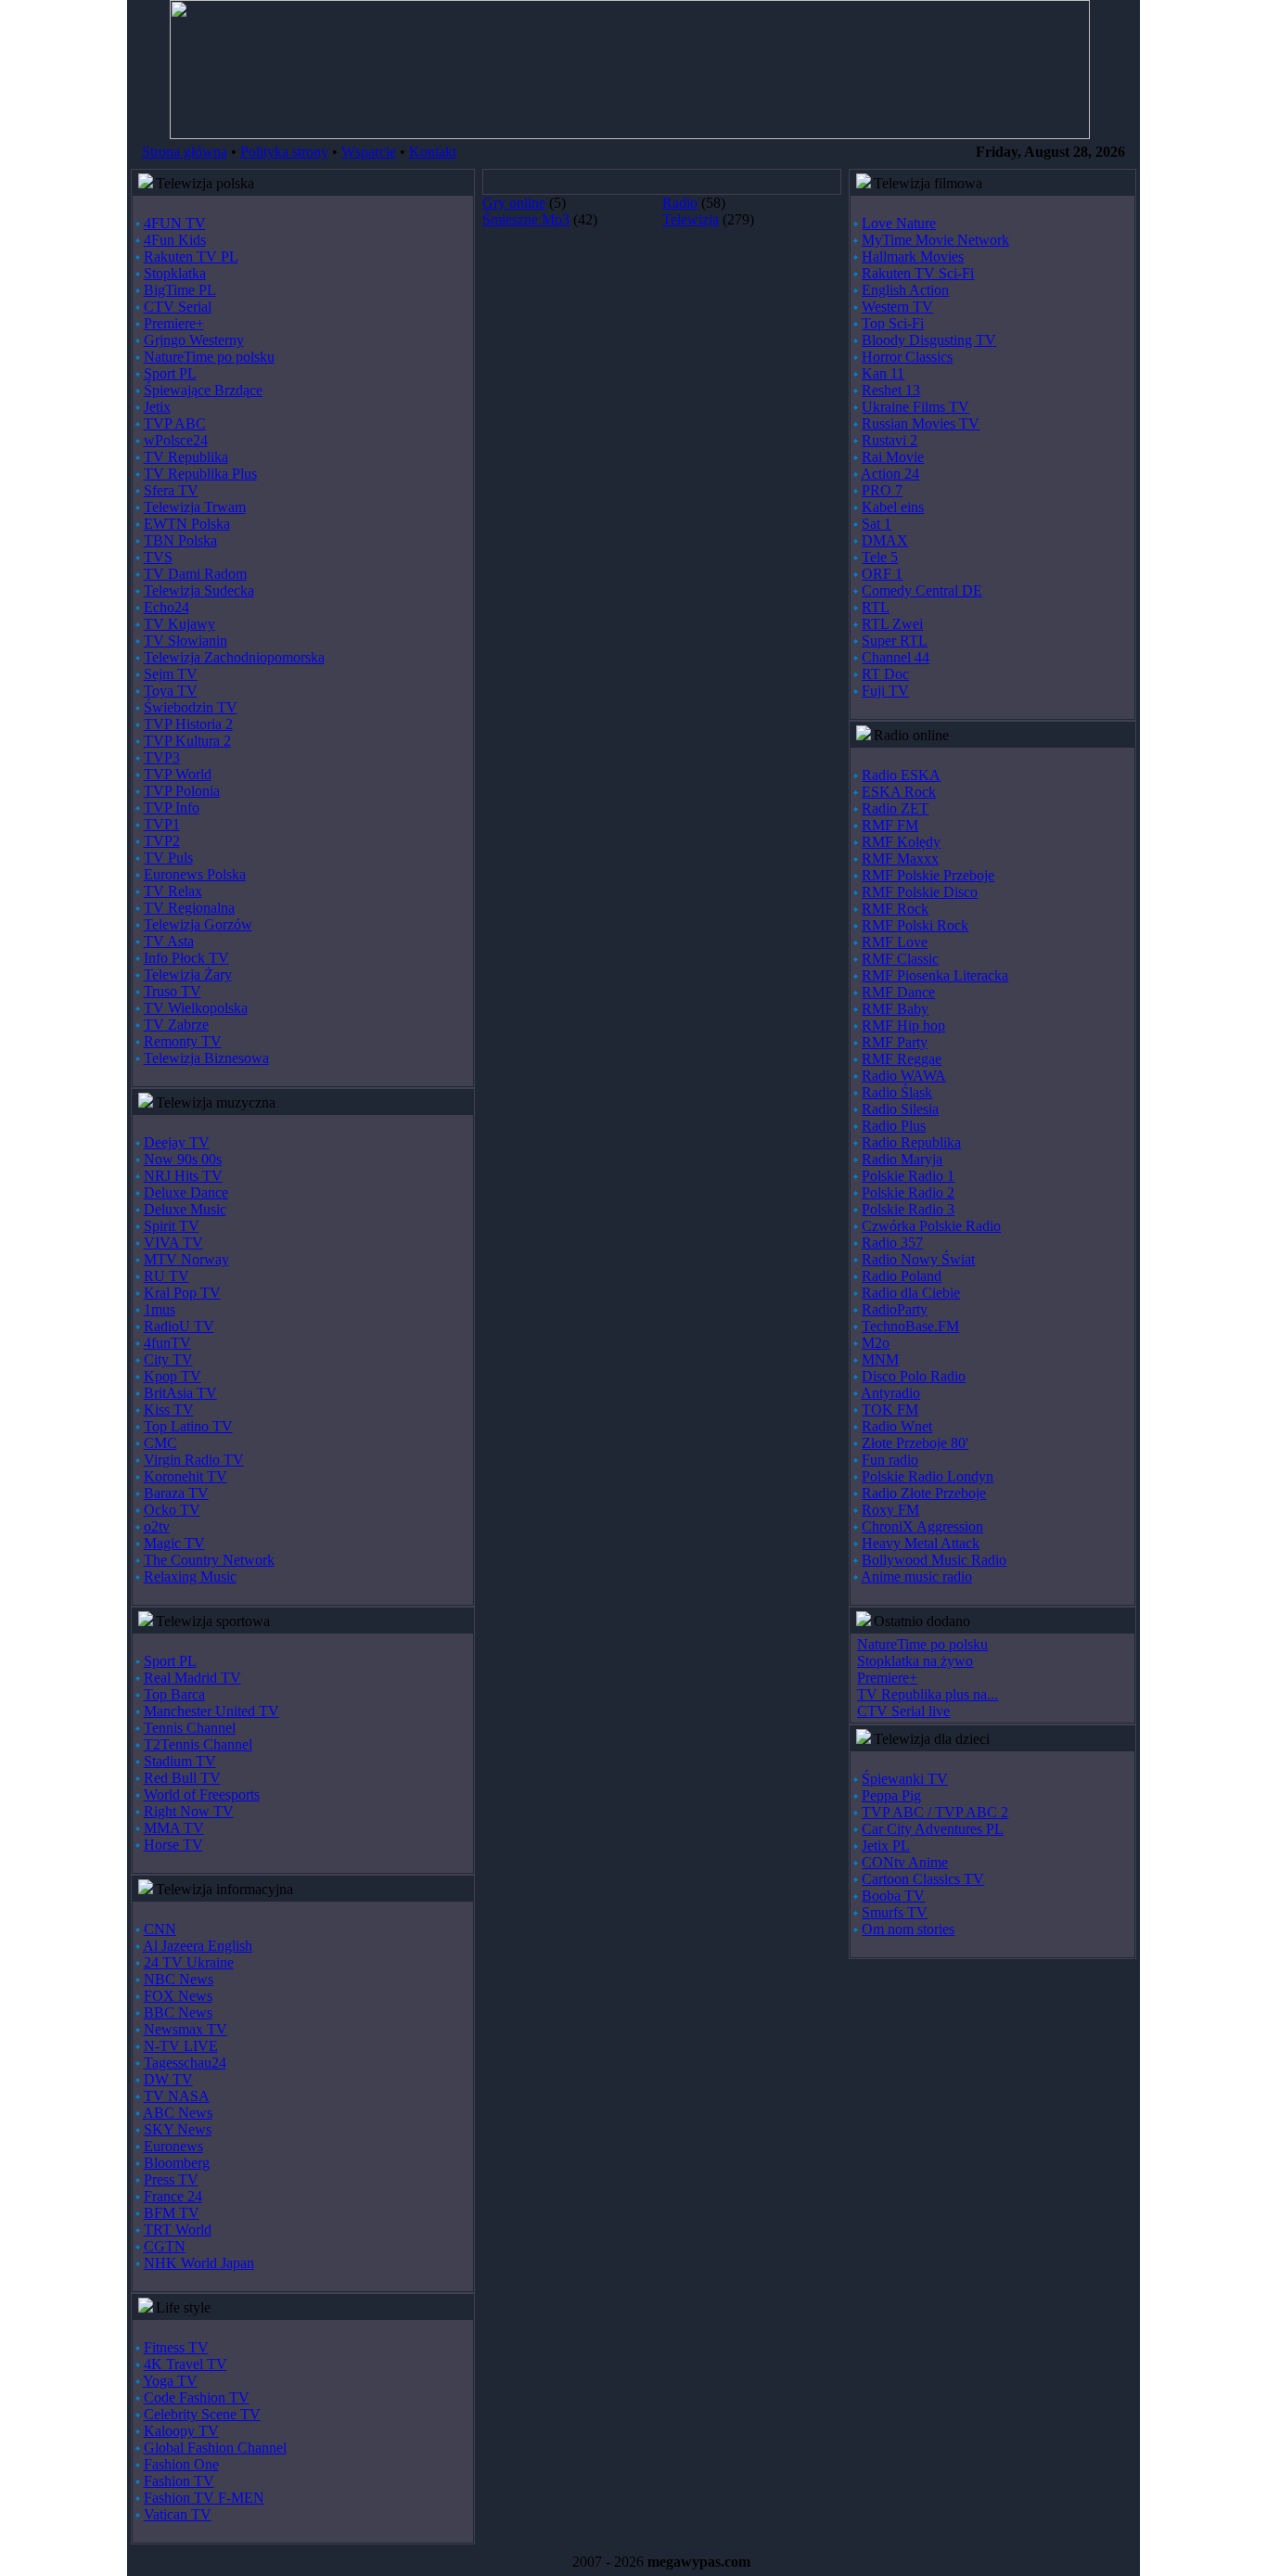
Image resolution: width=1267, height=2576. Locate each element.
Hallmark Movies (913, 256)
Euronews (173, 2146)
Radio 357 (892, 1243)
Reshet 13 (891, 390)
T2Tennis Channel (198, 1744)
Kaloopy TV (181, 2431)
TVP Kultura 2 (187, 741)
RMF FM (890, 825)
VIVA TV (173, 1243)
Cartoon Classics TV (923, 1879)
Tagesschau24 (185, 2063)
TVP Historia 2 (188, 724)
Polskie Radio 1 (908, 1176)
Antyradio (890, 1393)
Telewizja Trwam (195, 507)
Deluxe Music (185, 1209)
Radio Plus (894, 1126)
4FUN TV (175, 223)
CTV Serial (178, 307)
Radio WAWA (904, 1076)
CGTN (165, 2246)
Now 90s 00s (183, 1159)
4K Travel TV (186, 2364)
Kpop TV (173, 1376)
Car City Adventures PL (933, 1829)
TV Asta (169, 941)
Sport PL (170, 373)
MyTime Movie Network (935, 240)
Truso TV (173, 991)
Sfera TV (171, 490)
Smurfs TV (895, 1912)
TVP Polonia (182, 791)
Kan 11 (883, 373)
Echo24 (166, 607)
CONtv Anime (905, 1862)
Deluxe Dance (186, 1192)
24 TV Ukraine (189, 1962)
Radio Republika (911, 1142)
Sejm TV (171, 674)
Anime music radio (916, 1576)
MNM (880, 1359)
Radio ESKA (901, 775)
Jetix (157, 407)
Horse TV (173, 1845)
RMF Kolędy (901, 842)
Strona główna (185, 152)
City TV (168, 1359)
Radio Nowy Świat (918, 1259)
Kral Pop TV (182, 1293)
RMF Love (895, 942)
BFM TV (172, 2213)
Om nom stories (908, 1929)
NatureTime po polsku (209, 357)
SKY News (178, 2129)
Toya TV (171, 691)
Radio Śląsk (897, 1092)
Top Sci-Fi (893, 323)
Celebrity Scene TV (202, 2414)
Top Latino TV (188, 1426)
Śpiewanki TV (905, 1779)
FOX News (178, 1996)
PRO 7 (882, 490)
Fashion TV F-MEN (204, 2498)
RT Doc (885, 674)
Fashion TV (179, 2481)
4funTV (167, 1343)
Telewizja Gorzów (198, 924)
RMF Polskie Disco (920, 892)
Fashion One (181, 2464)
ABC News (178, 2113)
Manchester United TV (211, 1711)
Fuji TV (885, 691)
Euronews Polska (195, 874)
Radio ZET (895, 808)
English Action (905, 290)
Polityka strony (284, 152)
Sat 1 (877, 524)
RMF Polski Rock (915, 925)
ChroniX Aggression (922, 1526)
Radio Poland (902, 1276)
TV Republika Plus (200, 474)
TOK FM (890, 1410)
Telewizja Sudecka (199, 590)
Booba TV (893, 1896)
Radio (680, 203)
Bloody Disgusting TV (929, 340)
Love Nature (899, 223)
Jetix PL (886, 1845)
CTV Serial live (903, 1711)
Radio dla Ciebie (911, 1293)
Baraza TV (176, 1493)
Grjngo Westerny (194, 340)
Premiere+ (174, 323)
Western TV (897, 307)
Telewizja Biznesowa (206, 1058)
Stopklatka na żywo (915, 1661)
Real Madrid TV (192, 1678)
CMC (160, 1443)
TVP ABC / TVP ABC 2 (935, 1812)
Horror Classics (907, 357)
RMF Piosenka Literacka (935, 975)
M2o (876, 1343)
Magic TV (174, 1543)
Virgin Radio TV (194, 1460)
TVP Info (172, 807)
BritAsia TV (180, 1393)
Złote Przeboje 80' (915, 1443)
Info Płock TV (186, 958)
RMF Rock (895, 909)
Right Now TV (189, 1811)
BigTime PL (180, 290)
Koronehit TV (186, 1476)
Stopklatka (175, 273)
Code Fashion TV (197, 2397)
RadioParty (895, 1309)
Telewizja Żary (188, 974)
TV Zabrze (176, 1025)
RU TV (166, 1276)
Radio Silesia (900, 1109)
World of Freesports (202, 1794)
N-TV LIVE (181, 2046)
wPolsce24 (176, 440)
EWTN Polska (187, 524)
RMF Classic (900, 959)
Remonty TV (183, 1041)
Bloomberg (177, 2163)
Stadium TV (180, 1761)
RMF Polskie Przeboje (928, 875)
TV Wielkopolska (196, 1008)
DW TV (168, 2079)
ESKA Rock (899, 792)
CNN (160, 1929)
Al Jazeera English (198, 1946)
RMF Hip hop (903, 1025)
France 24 (173, 2196)
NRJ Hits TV (183, 1176)
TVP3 (162, 757)
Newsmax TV (186, 2029)
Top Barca (174, 1694)
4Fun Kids (175, 240)
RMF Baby (895, 1009)
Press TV (171, 2179)
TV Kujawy (179, 624)
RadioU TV (179, 1326)
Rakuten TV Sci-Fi (918, 273)
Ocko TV (172, 1510)
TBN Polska (180, 540)
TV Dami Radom (195, 574)
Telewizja (691, 219)
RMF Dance (898, 992)
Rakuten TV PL (191, 256)
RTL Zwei (892, 624)
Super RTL (895, 641)
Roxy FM (890, 1510)
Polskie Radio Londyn (928, 1476)
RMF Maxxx (900, 859)
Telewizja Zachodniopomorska (234, 657)
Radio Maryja (902, 1159)
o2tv (157, 1526)
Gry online (514, 203)
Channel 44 (896, 657)
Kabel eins (893, 507)
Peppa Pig (891, 1795)
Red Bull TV (182, 1778)
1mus (160, 1309)
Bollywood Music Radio (934, 1560)
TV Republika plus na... (928, 1694)
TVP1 (162, 824)
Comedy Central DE (922, 590)
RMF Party (895, 1042)
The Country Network (209, 1560)
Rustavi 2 (889, 440)
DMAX (885, 540)
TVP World (178, 774)
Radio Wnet (897, 1426)
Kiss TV (169, 1410)
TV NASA (177, 2096)
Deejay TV (177, 1142)
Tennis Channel (190, 1728)
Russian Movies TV (921, 423)
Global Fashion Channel (215, 2448)
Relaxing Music (190, 1576)
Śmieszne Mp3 (526, 219)
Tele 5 (880, 557)
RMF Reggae (902, 1059)
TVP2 (162, 841)
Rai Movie (893, 457)
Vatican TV (178, 2514)
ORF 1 (882, 574)
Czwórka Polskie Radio (931, 1226)
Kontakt (433, 152)
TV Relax (173, 891)
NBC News (179, 1979)
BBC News (178, 2012)
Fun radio (890, 1460)
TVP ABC (175, 423)
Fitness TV (176, 2347)
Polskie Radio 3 (908, 1209)
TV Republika (186, 457)
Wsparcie (369, 152)
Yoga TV (170, 2381)
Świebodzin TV (191, 707)
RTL (876, 607)
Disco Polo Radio (914, 1376)
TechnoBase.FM (910, 1326)
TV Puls (168, 858)
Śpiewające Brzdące (203, 390)
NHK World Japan (199, 2263)
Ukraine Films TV (915, 407)
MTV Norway (186, 1259)
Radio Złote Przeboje (924, 1493)
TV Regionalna (189, 908)
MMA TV (174, 1828)
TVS (158, 557)
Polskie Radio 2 (908, 1192)
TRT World (178, 2230)
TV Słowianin (186, 641)
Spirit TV (172, 1226)
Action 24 (890, 474)
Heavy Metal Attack (921, 1543)
